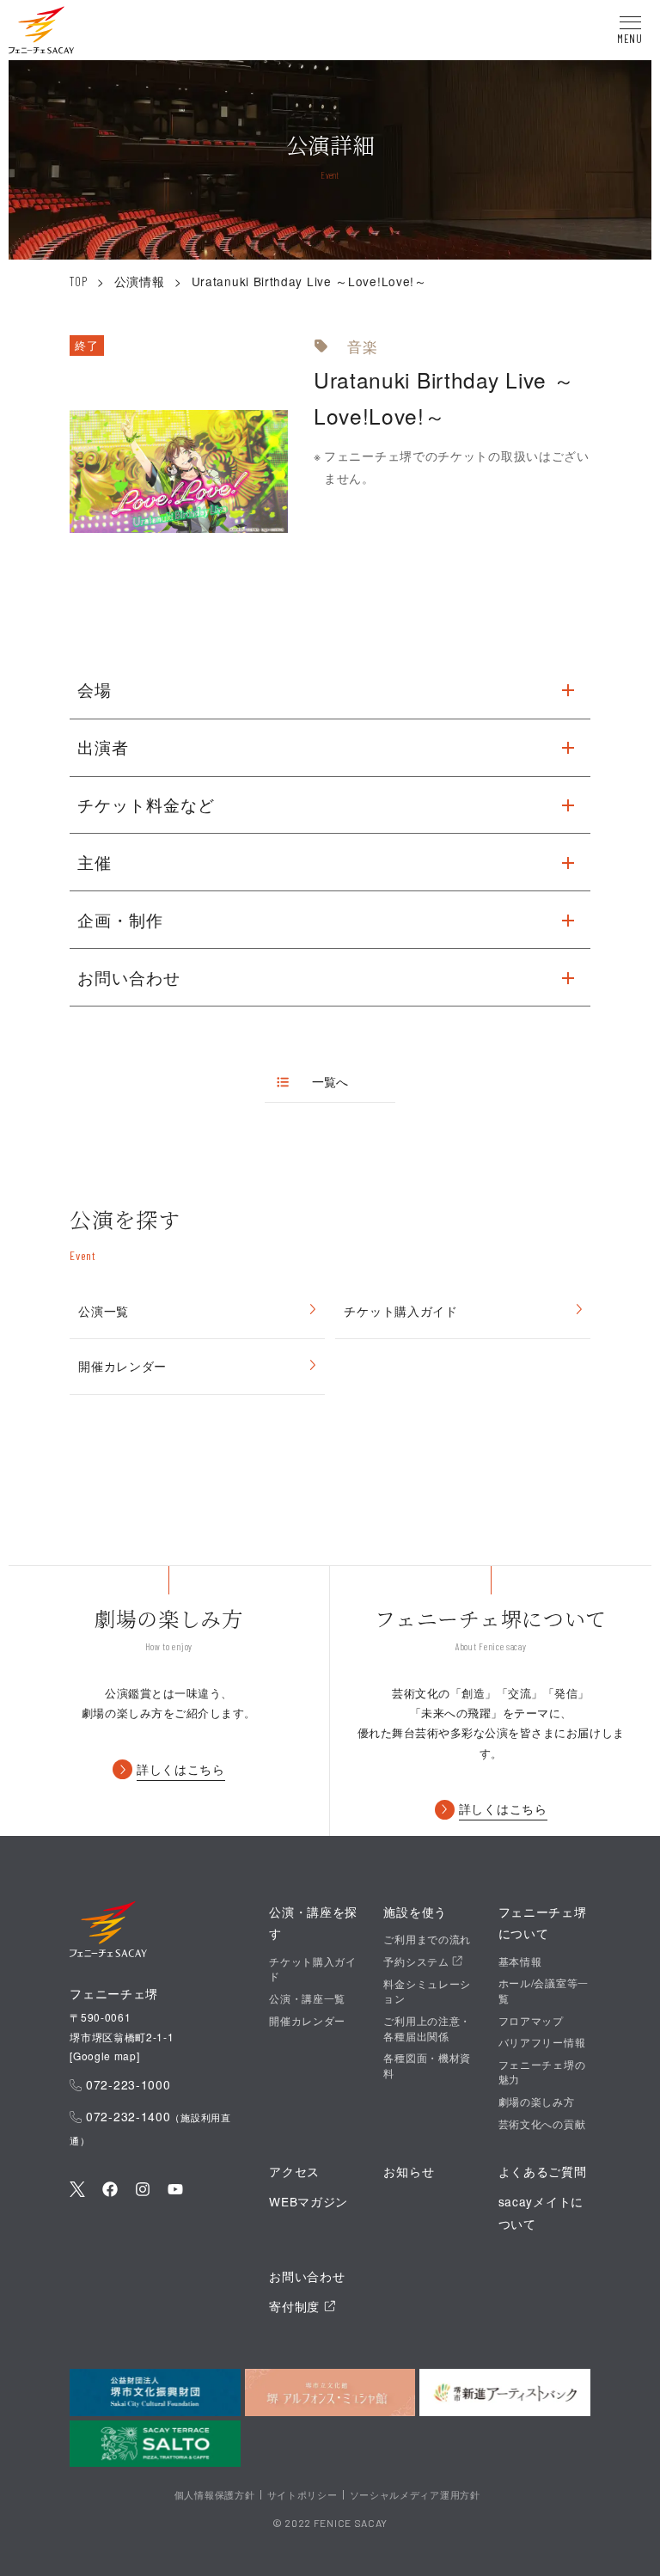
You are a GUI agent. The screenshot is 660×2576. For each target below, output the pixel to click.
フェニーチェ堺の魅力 (542, 2071)
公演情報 (140, 281)
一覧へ (330, 1082)
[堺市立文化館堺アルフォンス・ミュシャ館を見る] (330, 2392)
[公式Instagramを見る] (143, 2191)
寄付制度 (296, 2306)
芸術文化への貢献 (542, 2123)
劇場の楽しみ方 (537, 2101)
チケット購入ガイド (400, 1311)
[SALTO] (155, 2444)
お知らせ (409, 2171)
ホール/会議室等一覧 (544, 1990)
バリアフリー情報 (542, 2042)
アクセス (294, 2171)
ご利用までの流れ (427, 1939)
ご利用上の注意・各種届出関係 (427, 2028)
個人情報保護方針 (215, 2494)
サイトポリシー (302, 2494)
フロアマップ (531, 2020)
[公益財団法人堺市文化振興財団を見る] (155, 2392)
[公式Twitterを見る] (77, 2191)
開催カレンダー (122, 1366)
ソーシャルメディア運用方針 (415, 2494)
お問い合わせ (307, 2276)
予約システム (418, 1961)
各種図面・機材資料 (427, 2065)
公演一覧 (104, 1311)
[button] (41, 33)
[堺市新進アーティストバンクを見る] (505, 2392)
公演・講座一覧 (307, 1998)
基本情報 (520, 1961)
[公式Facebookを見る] (110, 2191)
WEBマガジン (309, 2201)
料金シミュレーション (427, 1991)
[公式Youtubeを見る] (175, 2191)
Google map (105, 2056)
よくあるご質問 (543, 2171)
